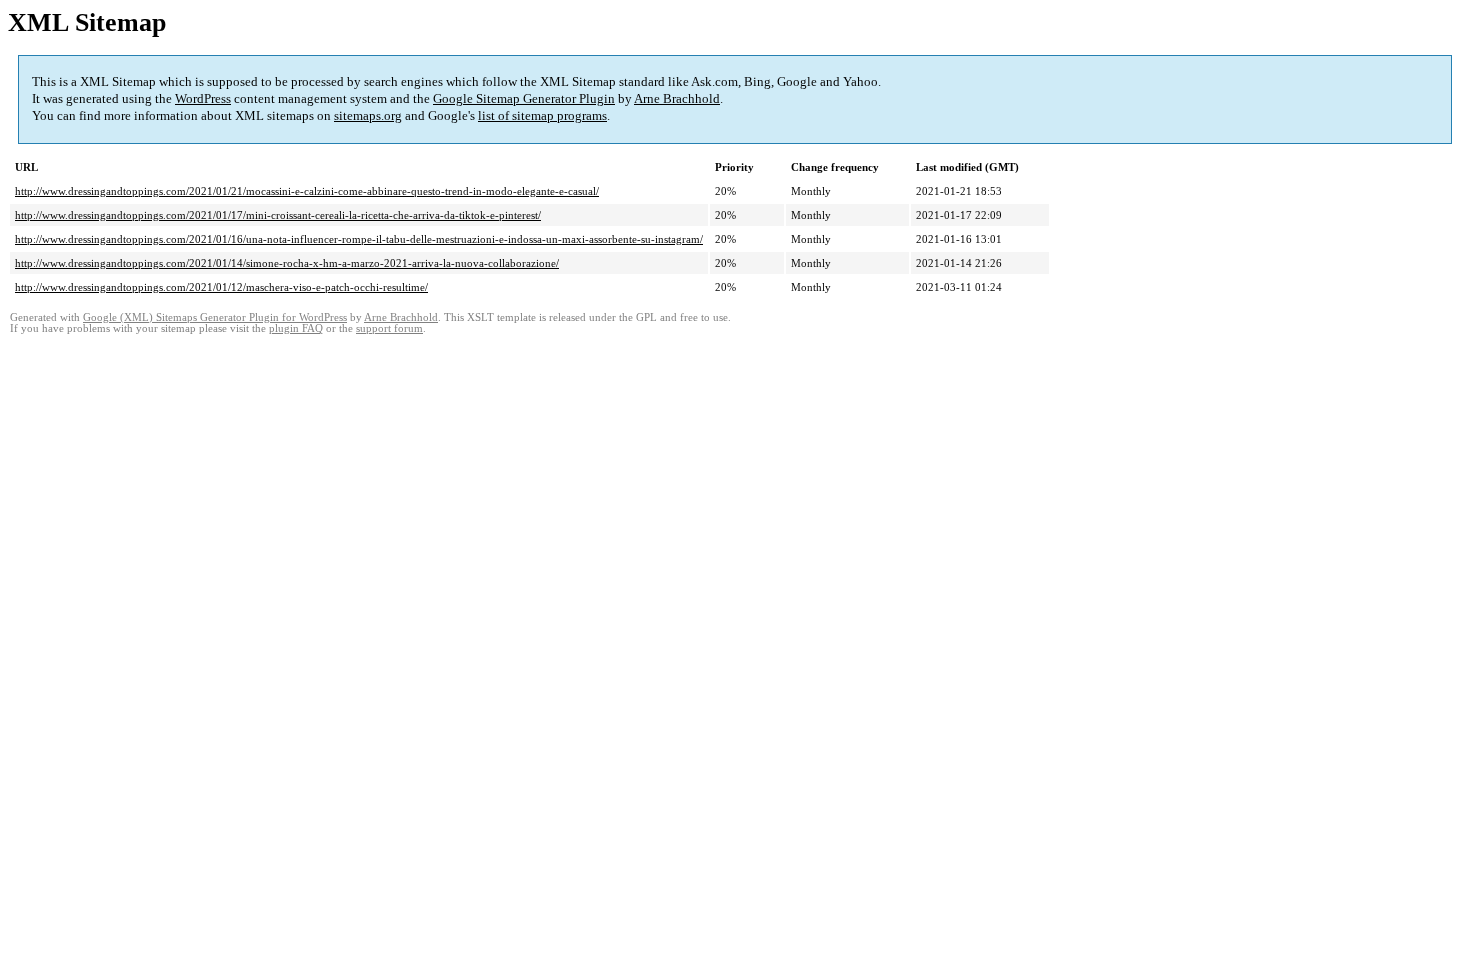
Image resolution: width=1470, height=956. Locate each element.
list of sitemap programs (542, 115)
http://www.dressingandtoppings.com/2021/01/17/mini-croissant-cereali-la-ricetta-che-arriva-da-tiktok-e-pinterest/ (278, 215)
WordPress (203, 98)
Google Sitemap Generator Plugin (524, 98)
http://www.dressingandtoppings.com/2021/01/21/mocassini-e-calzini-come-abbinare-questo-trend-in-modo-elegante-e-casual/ (307, 191)
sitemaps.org (368, 115)
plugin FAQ (296, 328)
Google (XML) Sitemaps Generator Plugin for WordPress (215, 317)
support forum (389, 328)
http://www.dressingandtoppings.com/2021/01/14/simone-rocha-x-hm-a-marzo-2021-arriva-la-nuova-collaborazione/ (287, 263)
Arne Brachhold (677, 98)
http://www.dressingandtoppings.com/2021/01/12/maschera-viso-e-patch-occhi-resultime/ (221, 287)
